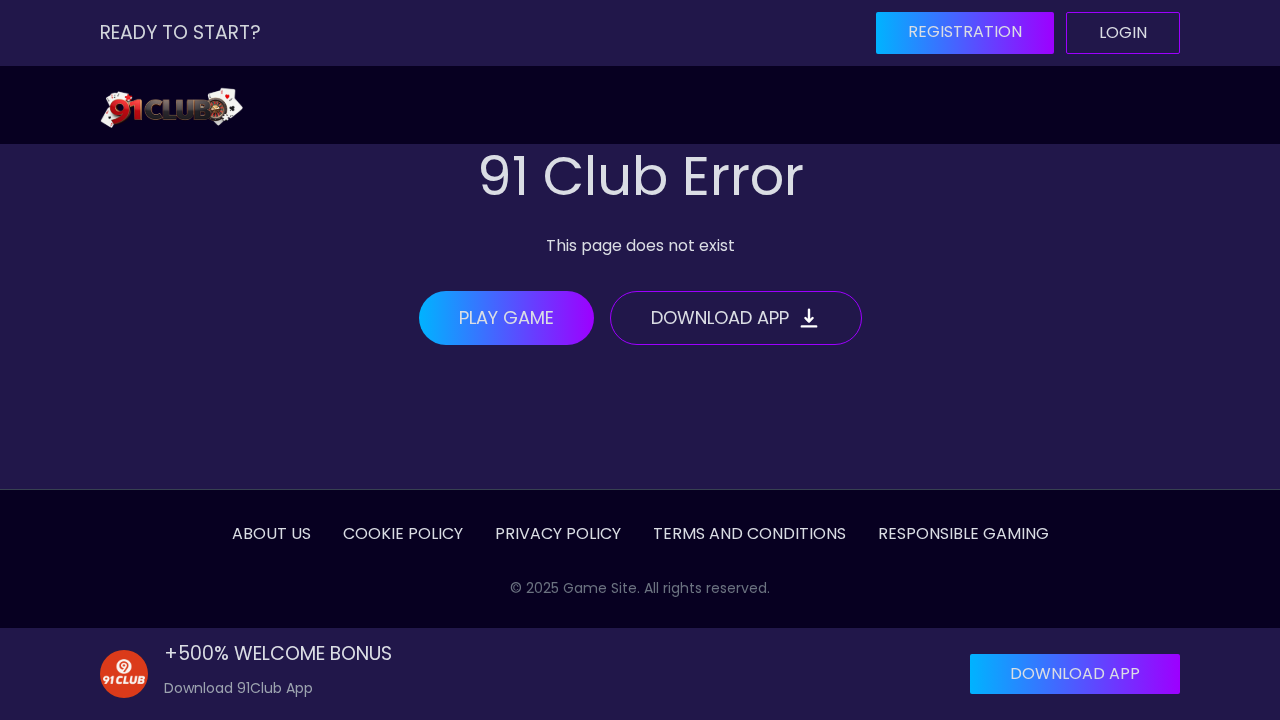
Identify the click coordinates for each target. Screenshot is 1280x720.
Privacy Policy (558, 533)
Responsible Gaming (963, 533)
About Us (271, 533)
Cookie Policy (403, 533)
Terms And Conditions (749, 533)
